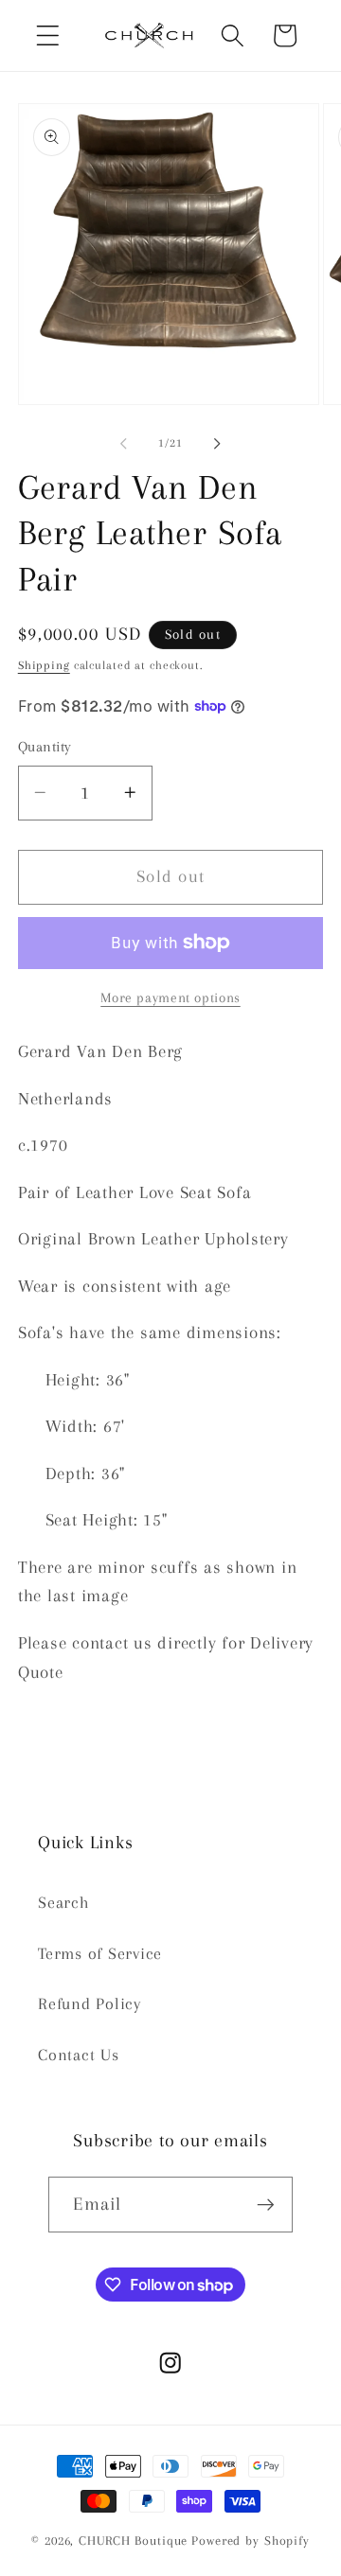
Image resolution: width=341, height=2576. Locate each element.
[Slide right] (218, 444)
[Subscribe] (266, 2204)
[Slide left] (124, 444)
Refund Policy (90, 2004)
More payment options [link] (170, 997)
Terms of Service (100, 1954)
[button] (48, 35)
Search (64, 1903)
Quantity (45, 747)
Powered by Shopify (251, 2541)
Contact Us (79, 2055)
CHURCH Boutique (133, 2541)
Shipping (44, 665)
